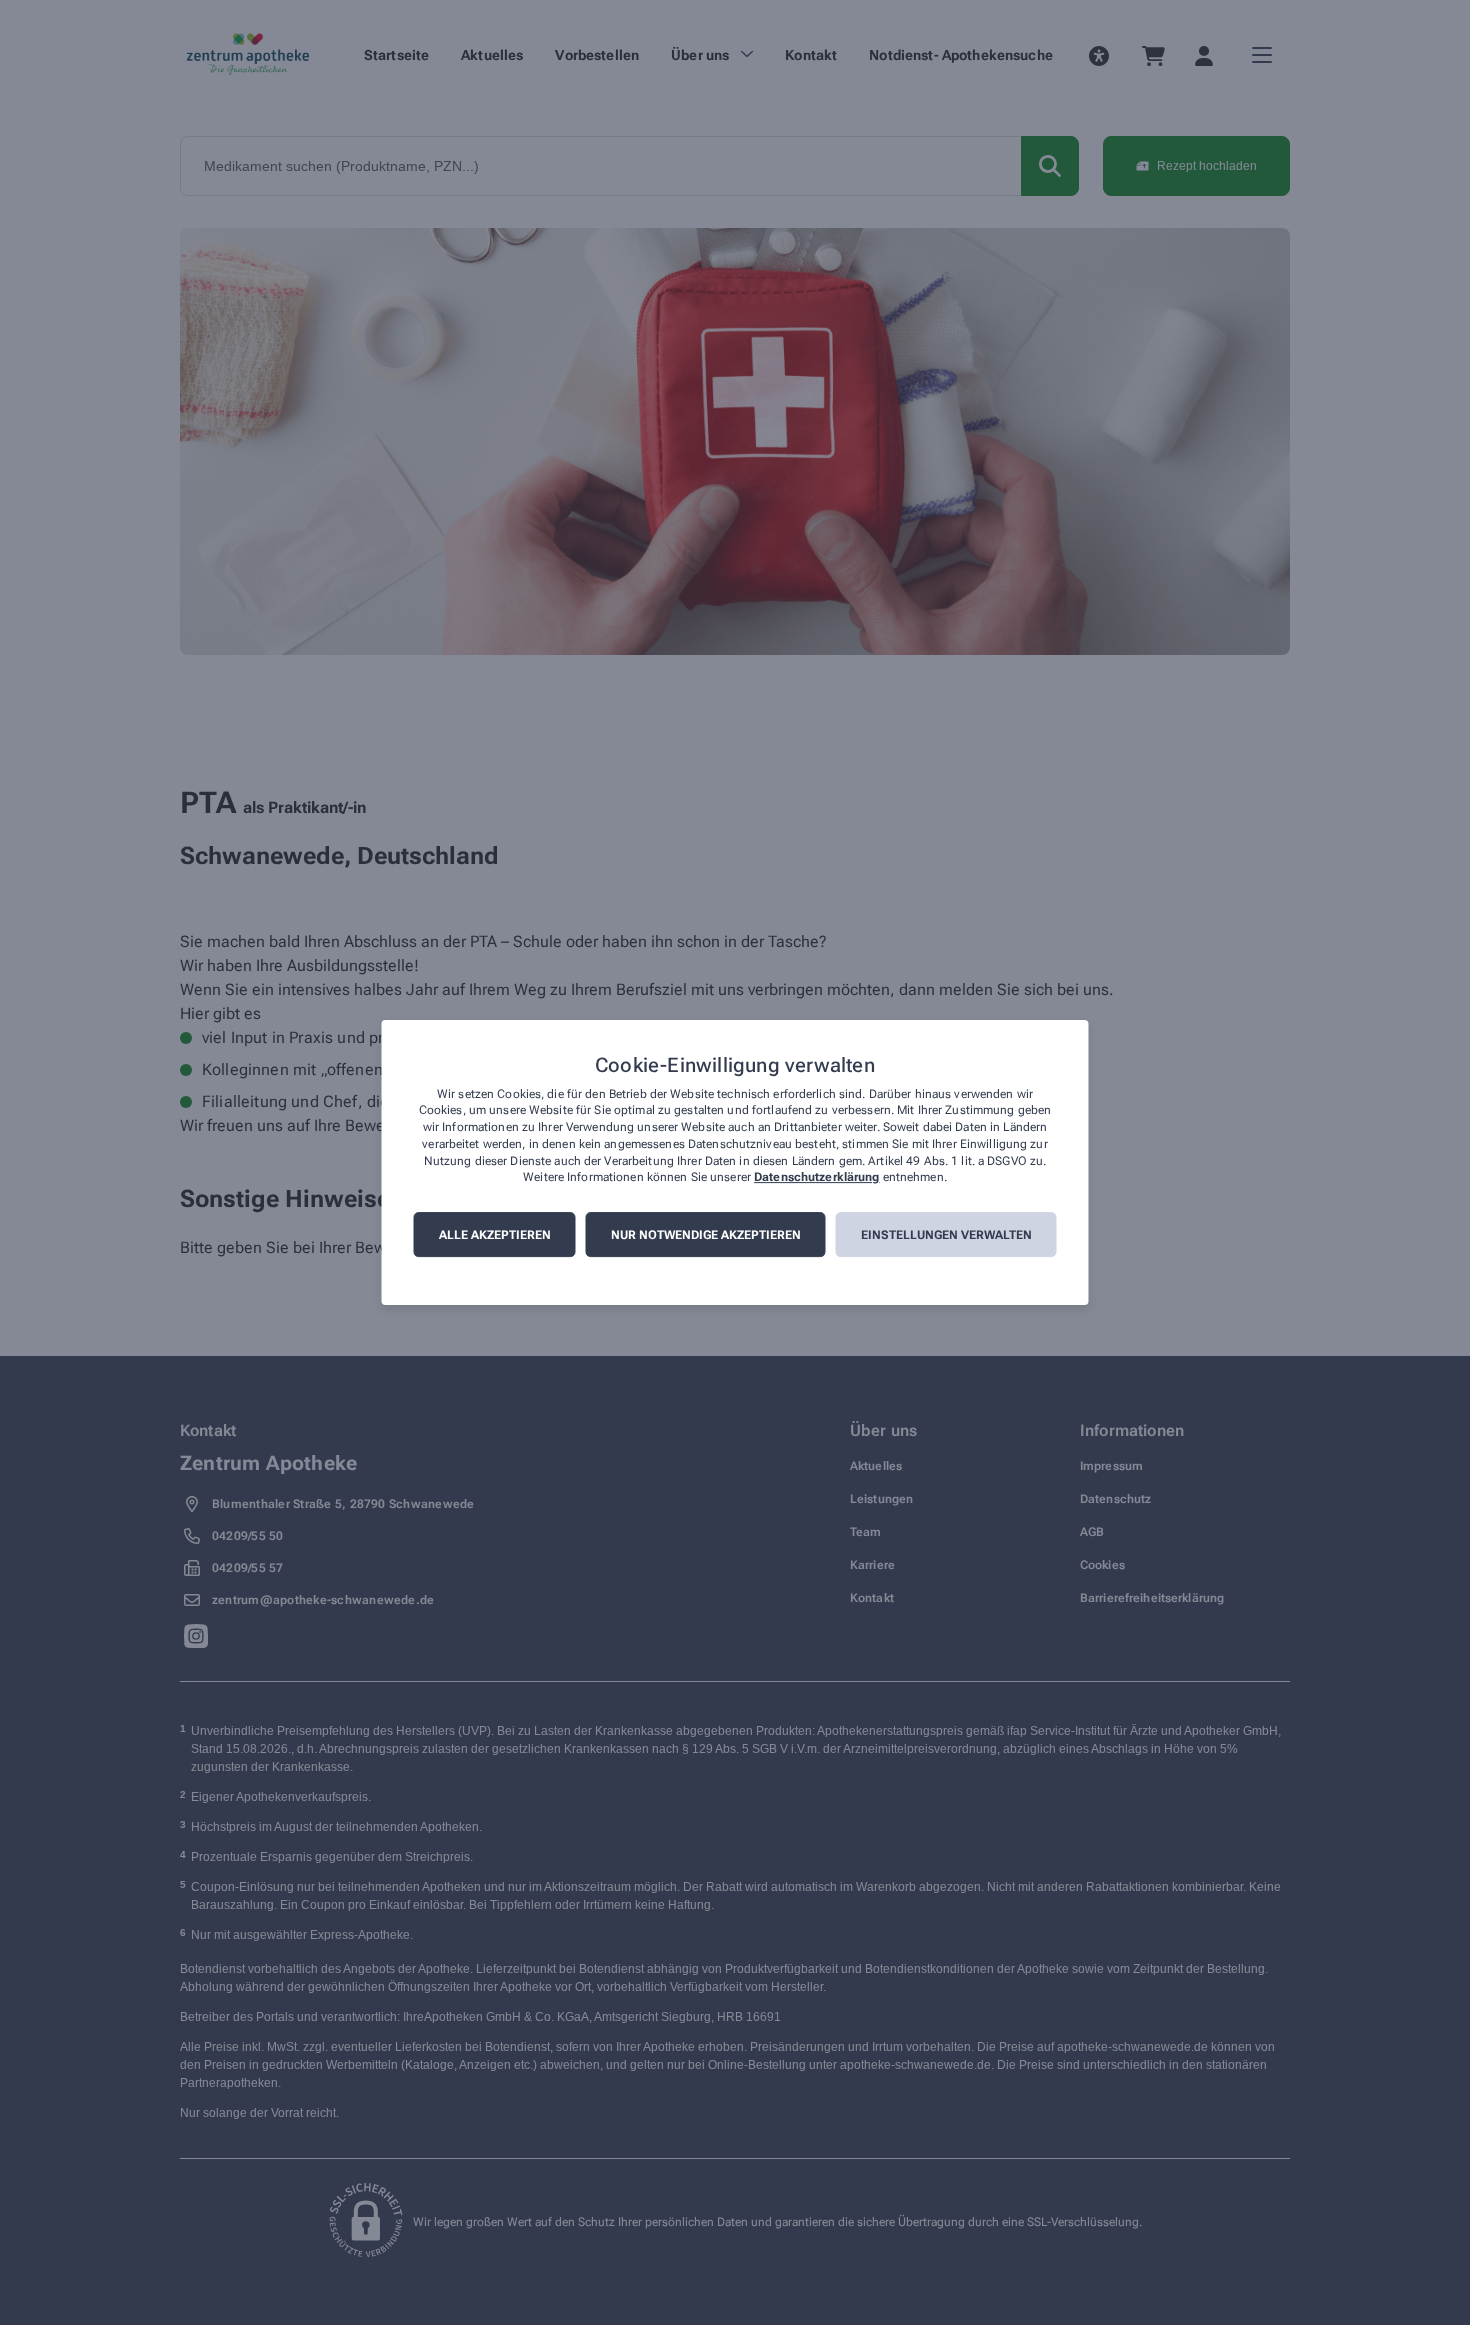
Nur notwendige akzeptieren (706, 1235)
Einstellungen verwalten (946, 1235)
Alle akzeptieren (495, 1235)
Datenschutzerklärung (816, 1178)
